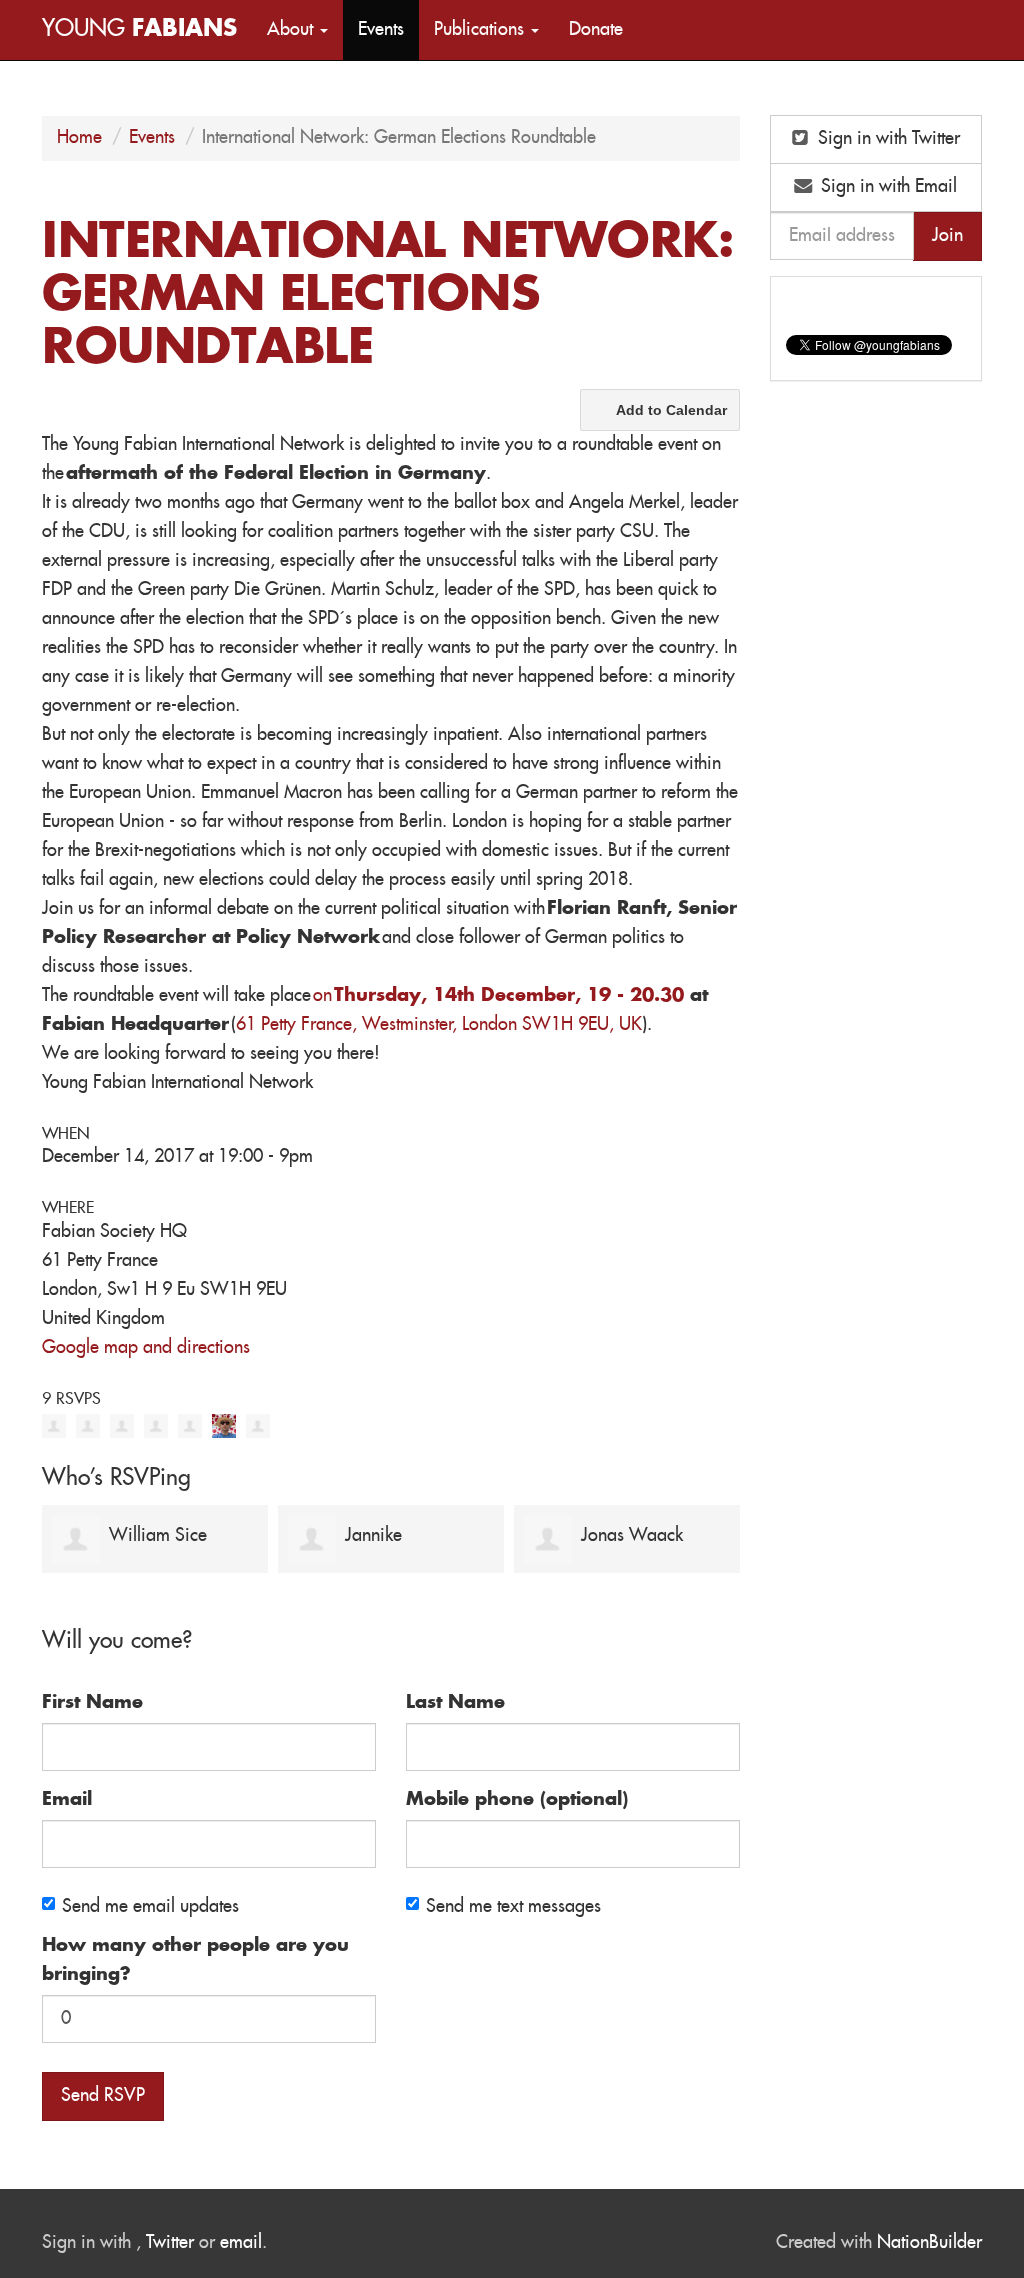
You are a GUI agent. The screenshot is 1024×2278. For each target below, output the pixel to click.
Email (67, 1800)
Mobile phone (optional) (517, 1800)
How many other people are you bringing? (195, 1960)
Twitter (170, 2243)
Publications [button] (481, 30)
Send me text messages (513, 1907)
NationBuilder (929, 2243)
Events (381, 30)
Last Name (455, 1703)
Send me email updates (150, 1907)
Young (139, 29)
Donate (596, 30)
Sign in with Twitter (886, 139)
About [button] (292, 30)
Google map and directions (146, 1348)
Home (79, 138)
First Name (92, 1703)
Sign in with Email (886, 187)
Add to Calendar (671, 410)
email (241, 2243)
